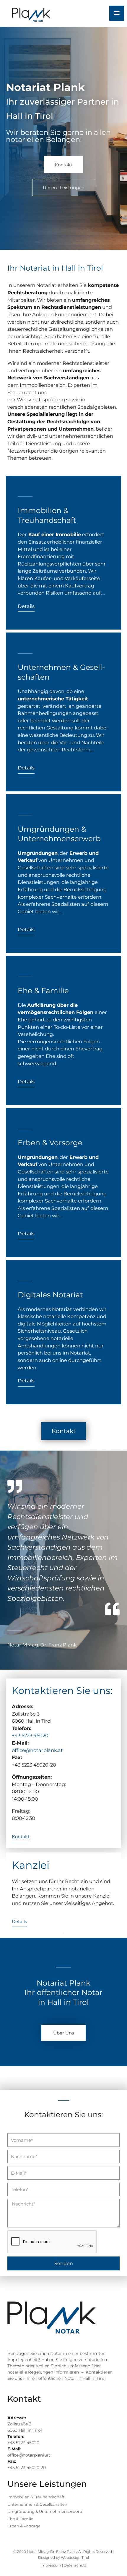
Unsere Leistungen (47, 2484)
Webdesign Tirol (75, 2557)
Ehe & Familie (43, 991)
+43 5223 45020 (30, 1735)
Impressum (51, 2565)
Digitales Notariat (50, 1295)
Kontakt (24, 2399)
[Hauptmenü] (117, 13)
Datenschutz (75, 2565)
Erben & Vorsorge (50, 1143)
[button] (63, 165)
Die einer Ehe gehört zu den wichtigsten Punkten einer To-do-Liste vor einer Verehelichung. (62, 1020)
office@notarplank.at (37, 1750)
